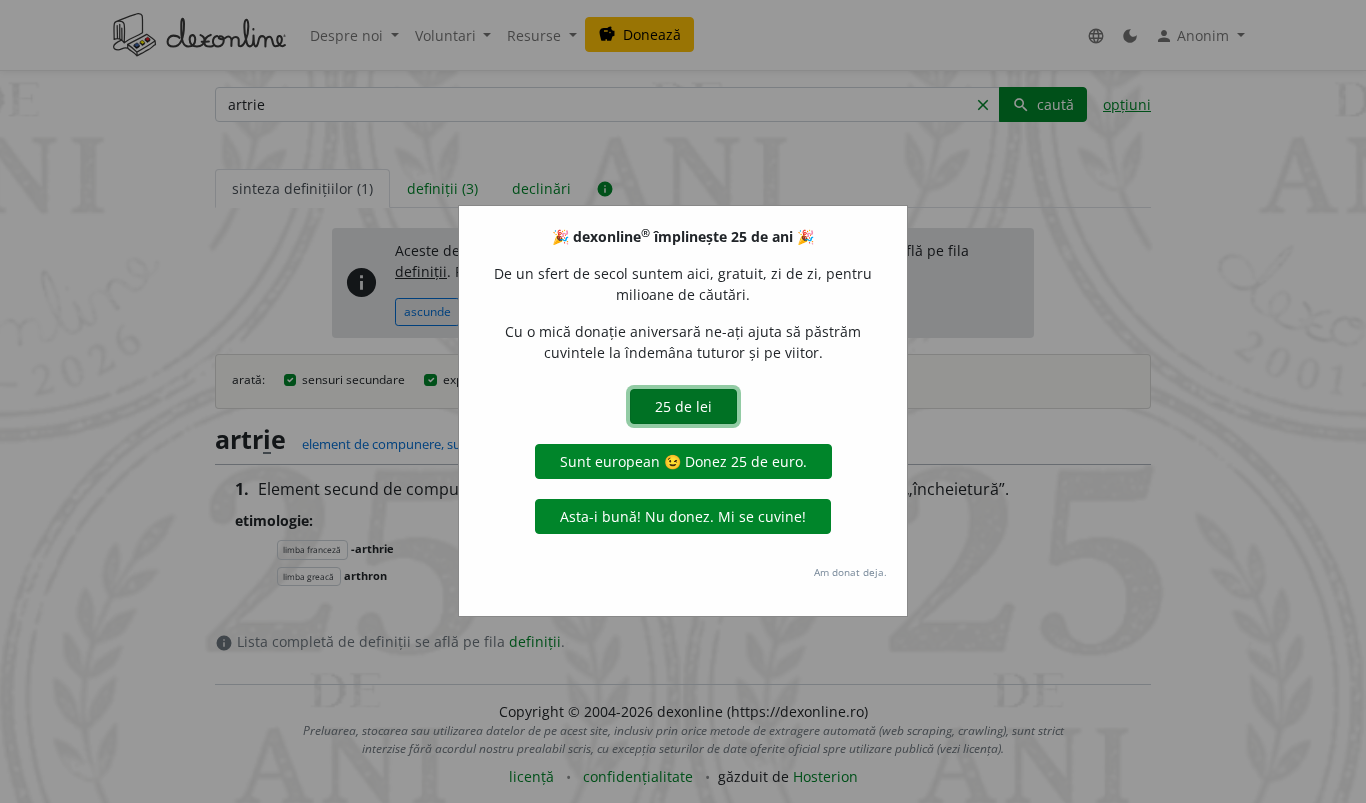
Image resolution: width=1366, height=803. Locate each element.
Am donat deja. (850, 572)
